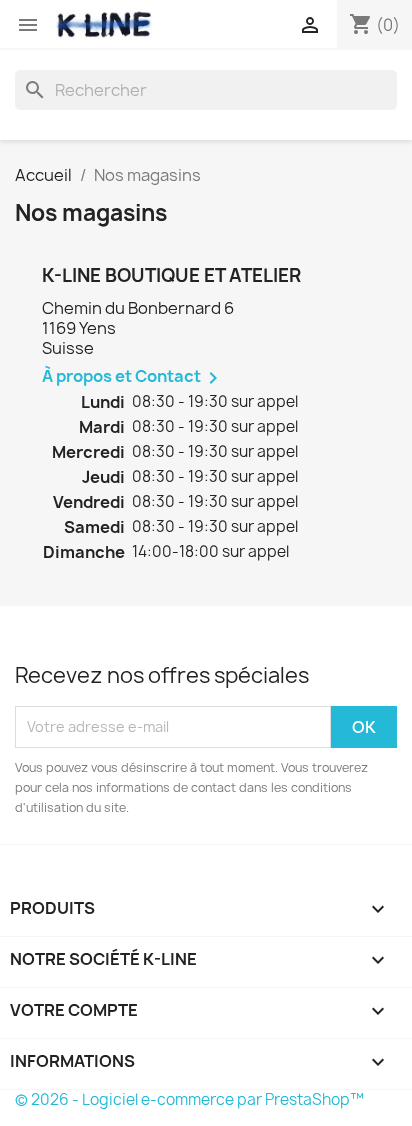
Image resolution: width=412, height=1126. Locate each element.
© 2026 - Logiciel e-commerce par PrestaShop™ (189, 1099)
